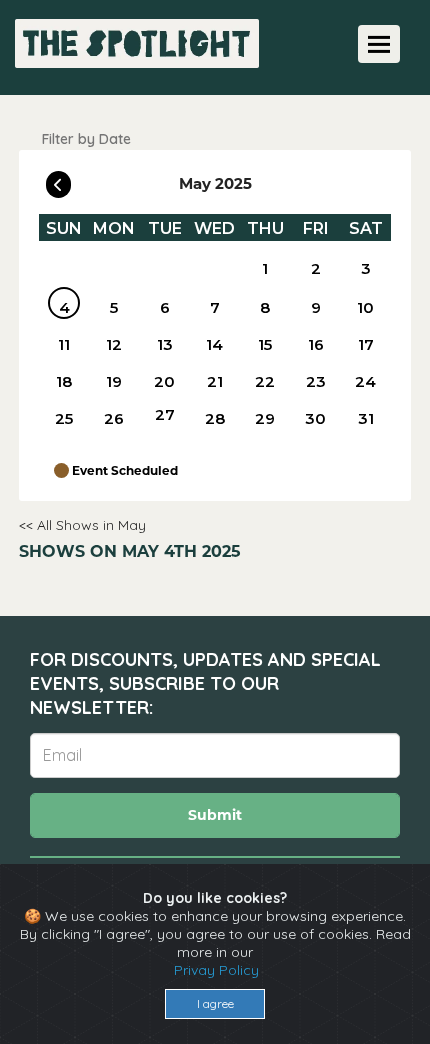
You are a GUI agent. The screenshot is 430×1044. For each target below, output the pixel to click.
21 (215, 381)
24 (365, 381)
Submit (215, 815)
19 (114, 381)
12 (114, 344)
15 (265, 344)
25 (64, 418)
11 (64, 344)
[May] (215, 268)
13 (165, 344)
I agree (215, 1003)
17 (366, 344)
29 (265, 418)
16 (316, 344)
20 (164, 381)
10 (365, 307)
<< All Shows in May (82, 525)
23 (316, 381)
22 (265, 381)
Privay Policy (216, 970)
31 (366, 418)
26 (114, 418)
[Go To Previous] (58, 180)
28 (215, 418)
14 (214, 344)
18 (64, 381)
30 (315, 418)
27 (165, 414)
